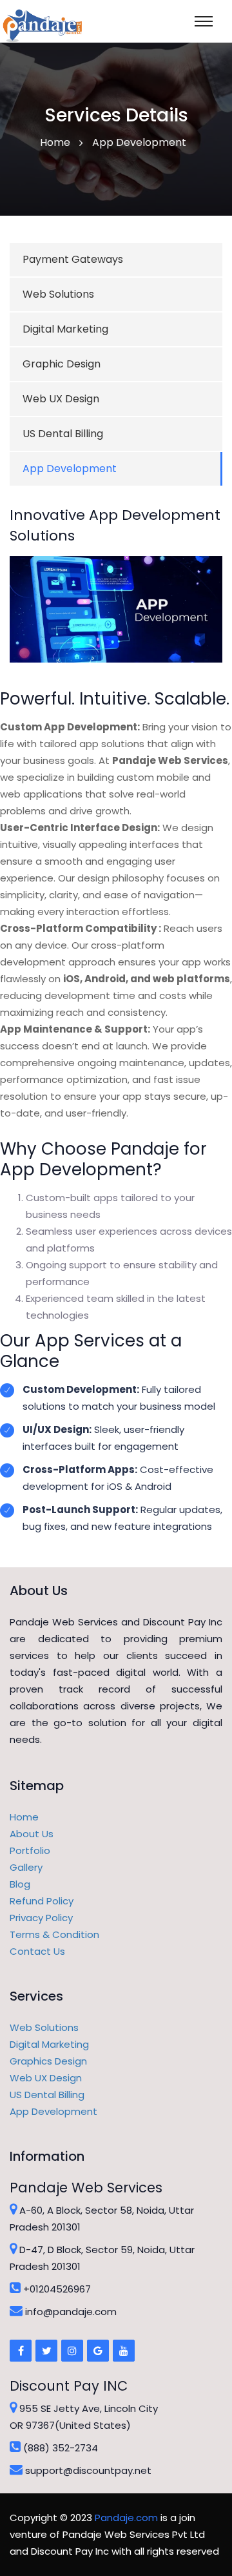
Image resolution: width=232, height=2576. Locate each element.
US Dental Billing (63, 434)
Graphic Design (62, 364)
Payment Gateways (73, 259)
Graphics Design (48, 2061)
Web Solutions (44, 2027)
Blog (20, 1884)
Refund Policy (42, 1901)
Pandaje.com (126, 2518)
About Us (32, 1834)
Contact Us (37, 1951)
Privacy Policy (41, 1918)
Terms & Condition (54, 1934)
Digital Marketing (65, 329)
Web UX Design (61, 399)
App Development (70, 469)
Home (24, 1817)
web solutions (58, 294)
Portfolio (30, 1850)
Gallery (26, 1867)
